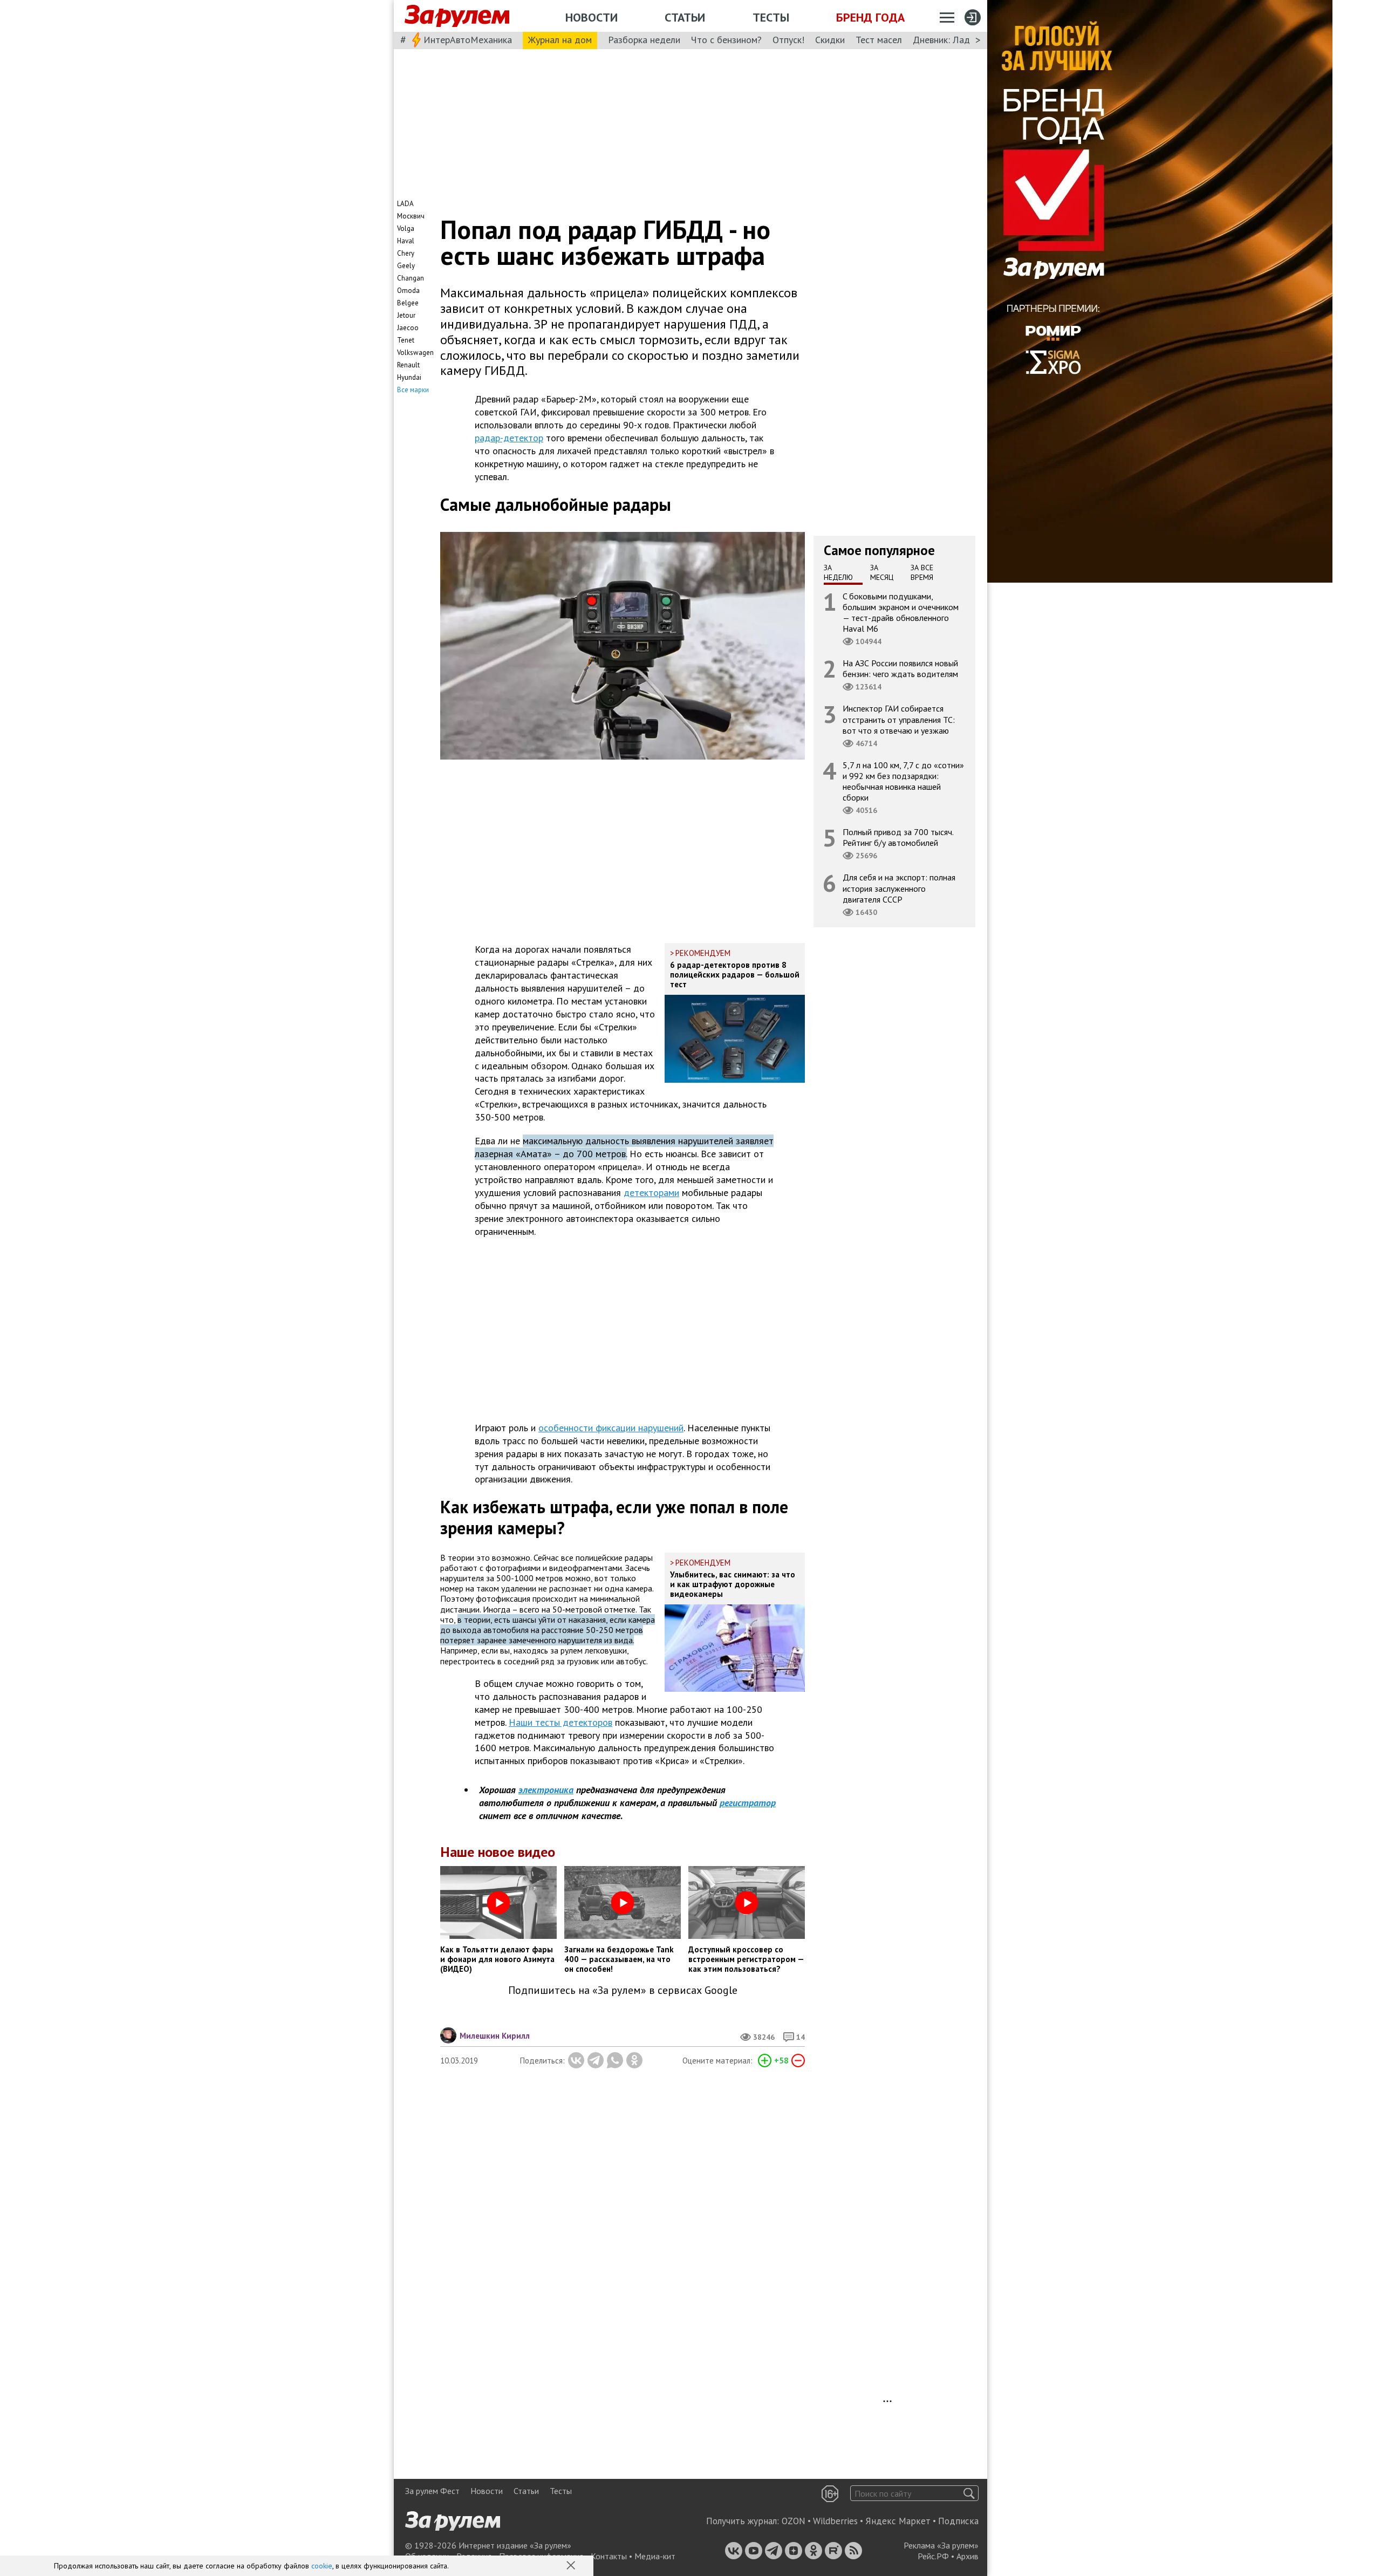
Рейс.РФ (933, 2556)
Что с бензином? (726, 40)
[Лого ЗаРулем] (457, 16)
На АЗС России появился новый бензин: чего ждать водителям (900, 668)
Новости (592, 17)
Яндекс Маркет (898, 2521)
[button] (572, 2566)
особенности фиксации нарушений (611, 1428)
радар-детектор (509, 438)
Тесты (771, 17)
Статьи (685, 17)
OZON (794, 2521)
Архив (968, 2556)
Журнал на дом (560, 40)
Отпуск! (788, 40)
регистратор (748, 1803)
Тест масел (879, 40)
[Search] (969, 2493)
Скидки (830, 40)
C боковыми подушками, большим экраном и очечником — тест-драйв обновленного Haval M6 (901, 612)
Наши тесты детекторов (560, 1722)
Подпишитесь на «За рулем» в (623, 1990)
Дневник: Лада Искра (958, 40)
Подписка (958, 2521)
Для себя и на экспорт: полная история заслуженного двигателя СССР (899, 888)
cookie (322, 2566)
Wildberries (835, 2521)
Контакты (609, 2556)
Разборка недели (644, 40)
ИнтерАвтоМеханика (468, 40)
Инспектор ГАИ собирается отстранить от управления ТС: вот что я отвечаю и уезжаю (899, 719)
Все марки (413, 390)
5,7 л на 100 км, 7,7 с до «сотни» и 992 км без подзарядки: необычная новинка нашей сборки (903, 781)
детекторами (651, 1193)
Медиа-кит (655, 2556)
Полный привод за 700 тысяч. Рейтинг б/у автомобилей (898, 837)
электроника (546, 1790)
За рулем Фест (432, 2491)
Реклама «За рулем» (941, 2545)
